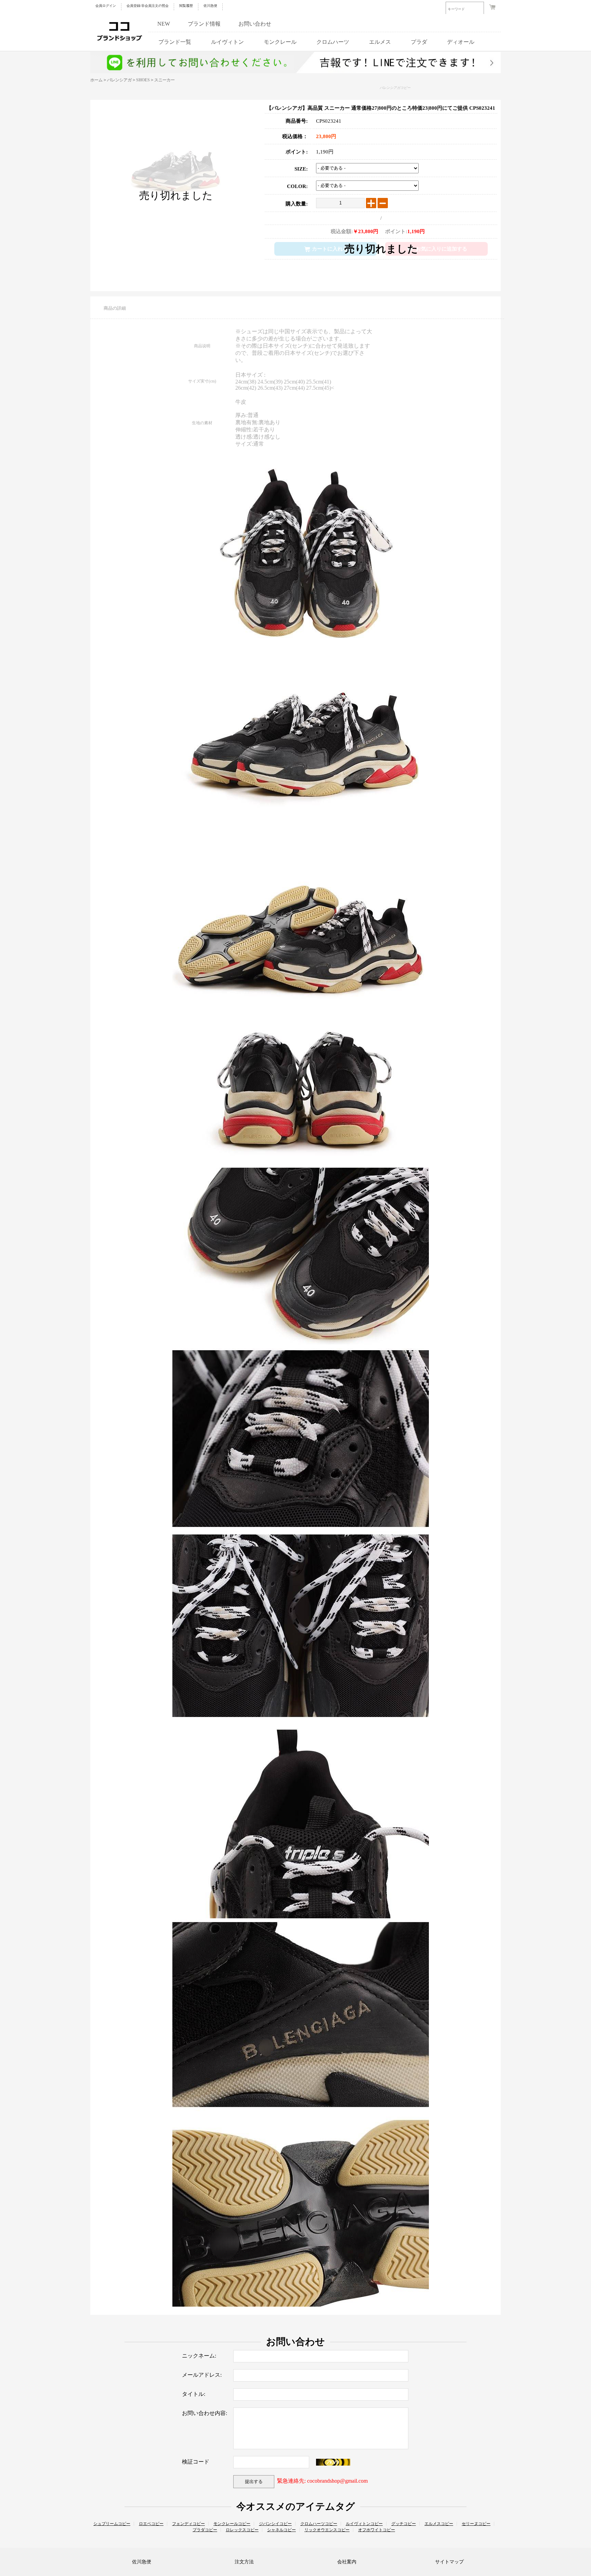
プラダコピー (205, 2530)
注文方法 (244, 2562)
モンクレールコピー (232, 2524)
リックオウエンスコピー (327, 2530)
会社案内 (347, 2562)
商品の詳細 (115, 308)
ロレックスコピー (242, 2530)
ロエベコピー (151, 2524)
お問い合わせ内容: (205, 2413)
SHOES (143, 80)
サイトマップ (449, 2562)
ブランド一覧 (175, 42)
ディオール (461, 42)
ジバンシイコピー (275, 2524)
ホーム (96, 80)
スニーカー (165, 80)
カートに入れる (330, 249)
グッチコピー (404, 2524)
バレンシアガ (119, 80)
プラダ (419, 42)
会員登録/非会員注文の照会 (148, 6)
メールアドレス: (202, 2375)
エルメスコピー (439, 2524)
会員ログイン (106, 6)
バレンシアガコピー (395, 88)
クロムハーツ (333, 42)
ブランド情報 (204, 24)
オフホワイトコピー (377, 2530)
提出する (254, 2481)
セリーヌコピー (476, 2524)
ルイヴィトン (227, 42)
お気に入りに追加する (442, 249)
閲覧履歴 (186, 6)
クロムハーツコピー (319, 2524)
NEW (164, 24)
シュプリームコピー (112, 2524)
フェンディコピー (188, 2524)
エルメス (380, 42)
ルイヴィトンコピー (364, 2524)
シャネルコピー (281, 2530)
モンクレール (280, 42)
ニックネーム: (199, 2356)
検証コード (196, 2462)
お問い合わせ (255, 24)
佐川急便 (210, 6)
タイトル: (194, 2394)
